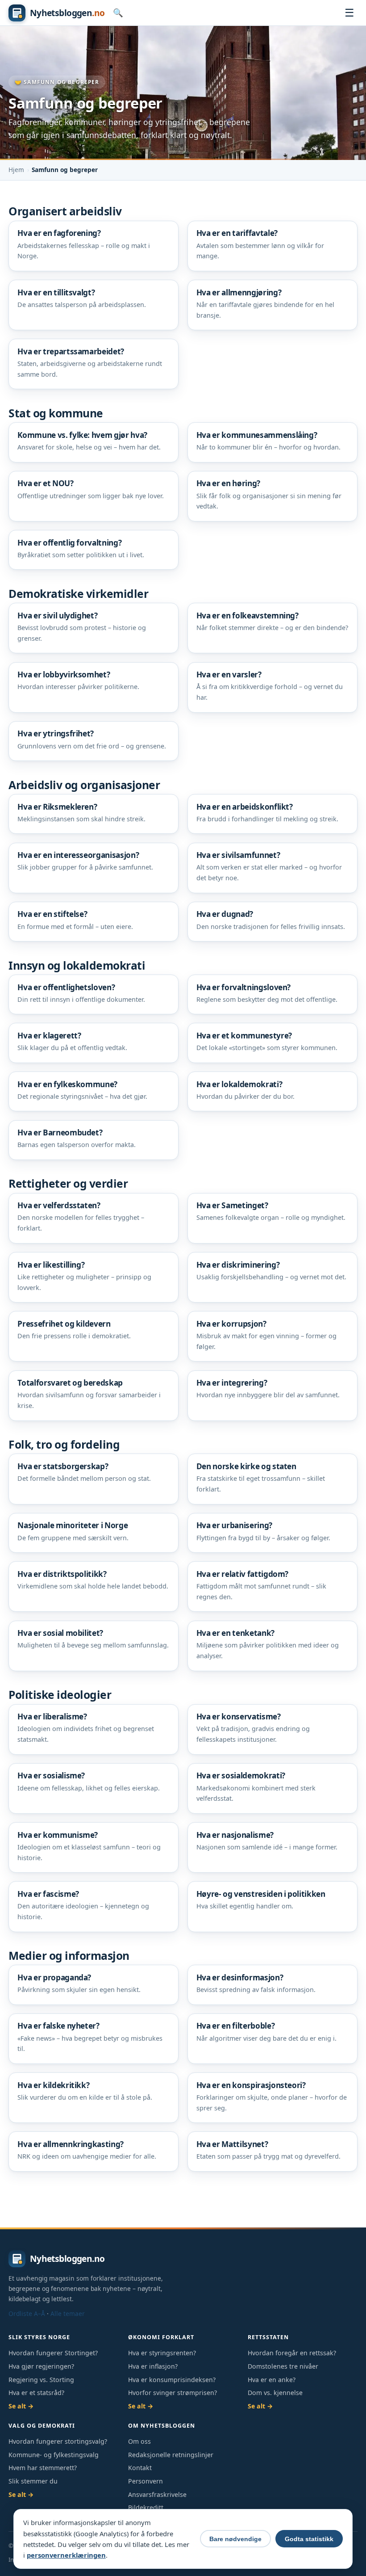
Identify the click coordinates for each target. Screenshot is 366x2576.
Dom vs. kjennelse (275, 2393)
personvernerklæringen (66, 2555)
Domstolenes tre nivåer (283, 2366)
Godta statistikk (309, 2539)
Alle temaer (68, 2313)
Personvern (146, 2481)
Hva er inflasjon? (153, 2366)
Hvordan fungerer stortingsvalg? (58, 2441)
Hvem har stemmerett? (43, 2468)
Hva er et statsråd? (36, 2393)
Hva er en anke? (272, 2380)
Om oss (139, 2441)
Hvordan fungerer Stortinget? (53, 2353)
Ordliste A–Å (27, 2313)
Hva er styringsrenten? (162, 2353)
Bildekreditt (146, 2507)
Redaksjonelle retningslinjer (171, 2455)
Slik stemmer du (33, 2481)
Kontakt (140, 2468)
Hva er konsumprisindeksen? (172, 2380)
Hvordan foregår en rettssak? (292, 2353)
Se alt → (21, 2406)
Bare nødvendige (235, 2539)
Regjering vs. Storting (41, 2380)
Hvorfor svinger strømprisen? (173, 2393)
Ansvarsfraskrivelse (157, 2494)
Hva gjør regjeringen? (41, 2366)
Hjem (16, 170)
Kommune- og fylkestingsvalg (54, 2455)
